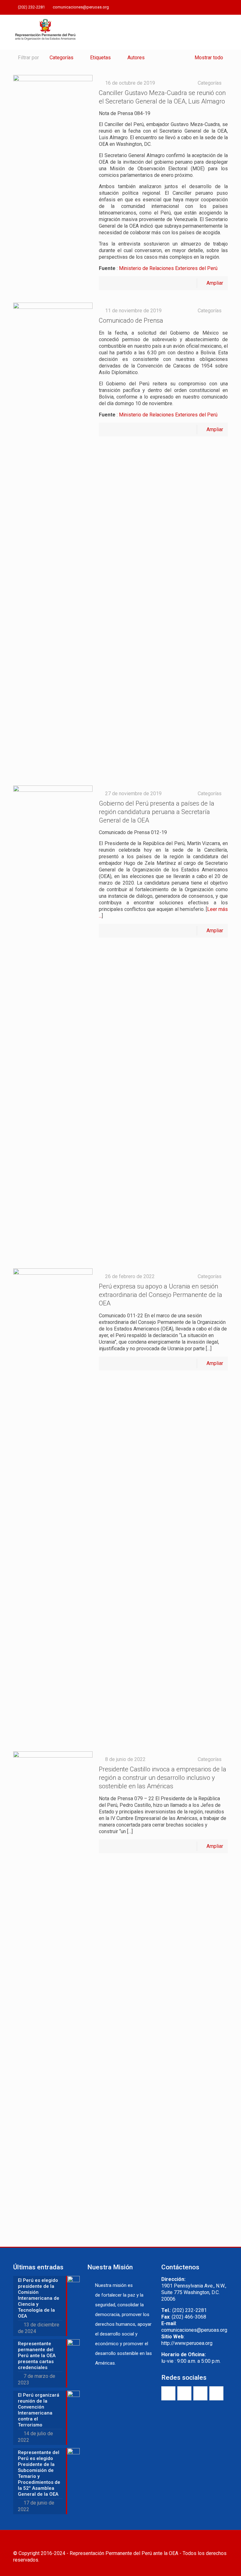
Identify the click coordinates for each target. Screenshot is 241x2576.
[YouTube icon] (209, 8)
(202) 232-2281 (31, 7)
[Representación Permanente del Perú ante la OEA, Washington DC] (46, 32)
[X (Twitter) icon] (201, 8)
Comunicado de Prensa (131, 320)
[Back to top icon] (221, 2543)
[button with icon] (168, 2393)
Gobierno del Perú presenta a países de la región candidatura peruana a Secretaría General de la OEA (157, 812)
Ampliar (215, 283)
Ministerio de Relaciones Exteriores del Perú (168, 268)
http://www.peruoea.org (187, 2343)
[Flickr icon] (216, 8)
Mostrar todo (209, 58)
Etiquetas (100, 58)
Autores (136, 58)
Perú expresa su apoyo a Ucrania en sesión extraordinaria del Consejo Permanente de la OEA (161, 1295)
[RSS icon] (224, 8)
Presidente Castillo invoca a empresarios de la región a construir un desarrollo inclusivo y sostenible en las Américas (163, 1778)
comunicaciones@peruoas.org (81, 7)
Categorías (62, 58)
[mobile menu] (218, 32)
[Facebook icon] (193, 8)
